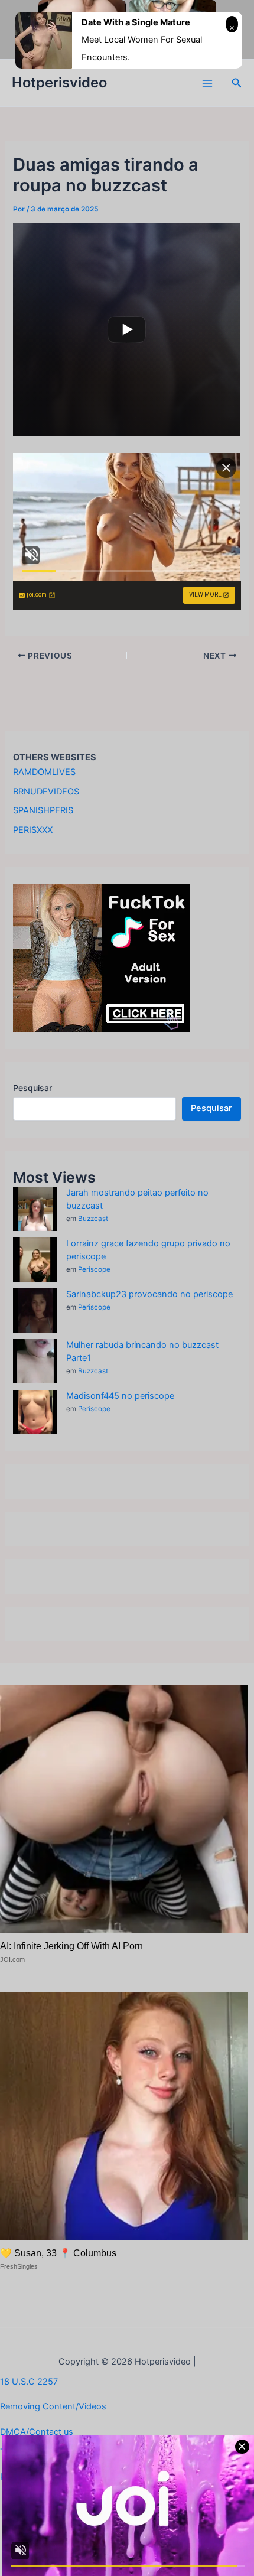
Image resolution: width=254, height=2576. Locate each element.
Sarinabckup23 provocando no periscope (149, 1294)
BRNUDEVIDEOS (46, 792)
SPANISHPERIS (43, 810)
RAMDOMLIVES (44, 772)
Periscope (94, 1269)
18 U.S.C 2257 (29, 2382)
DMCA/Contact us (37, 2432)
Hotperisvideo (59, 82)
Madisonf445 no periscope (120, 1396)
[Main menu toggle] (207, 83)
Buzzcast (93, 1219)
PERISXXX (33, 830)
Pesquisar (32, 1088)
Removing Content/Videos (53, 2406)
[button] (237, 83)
